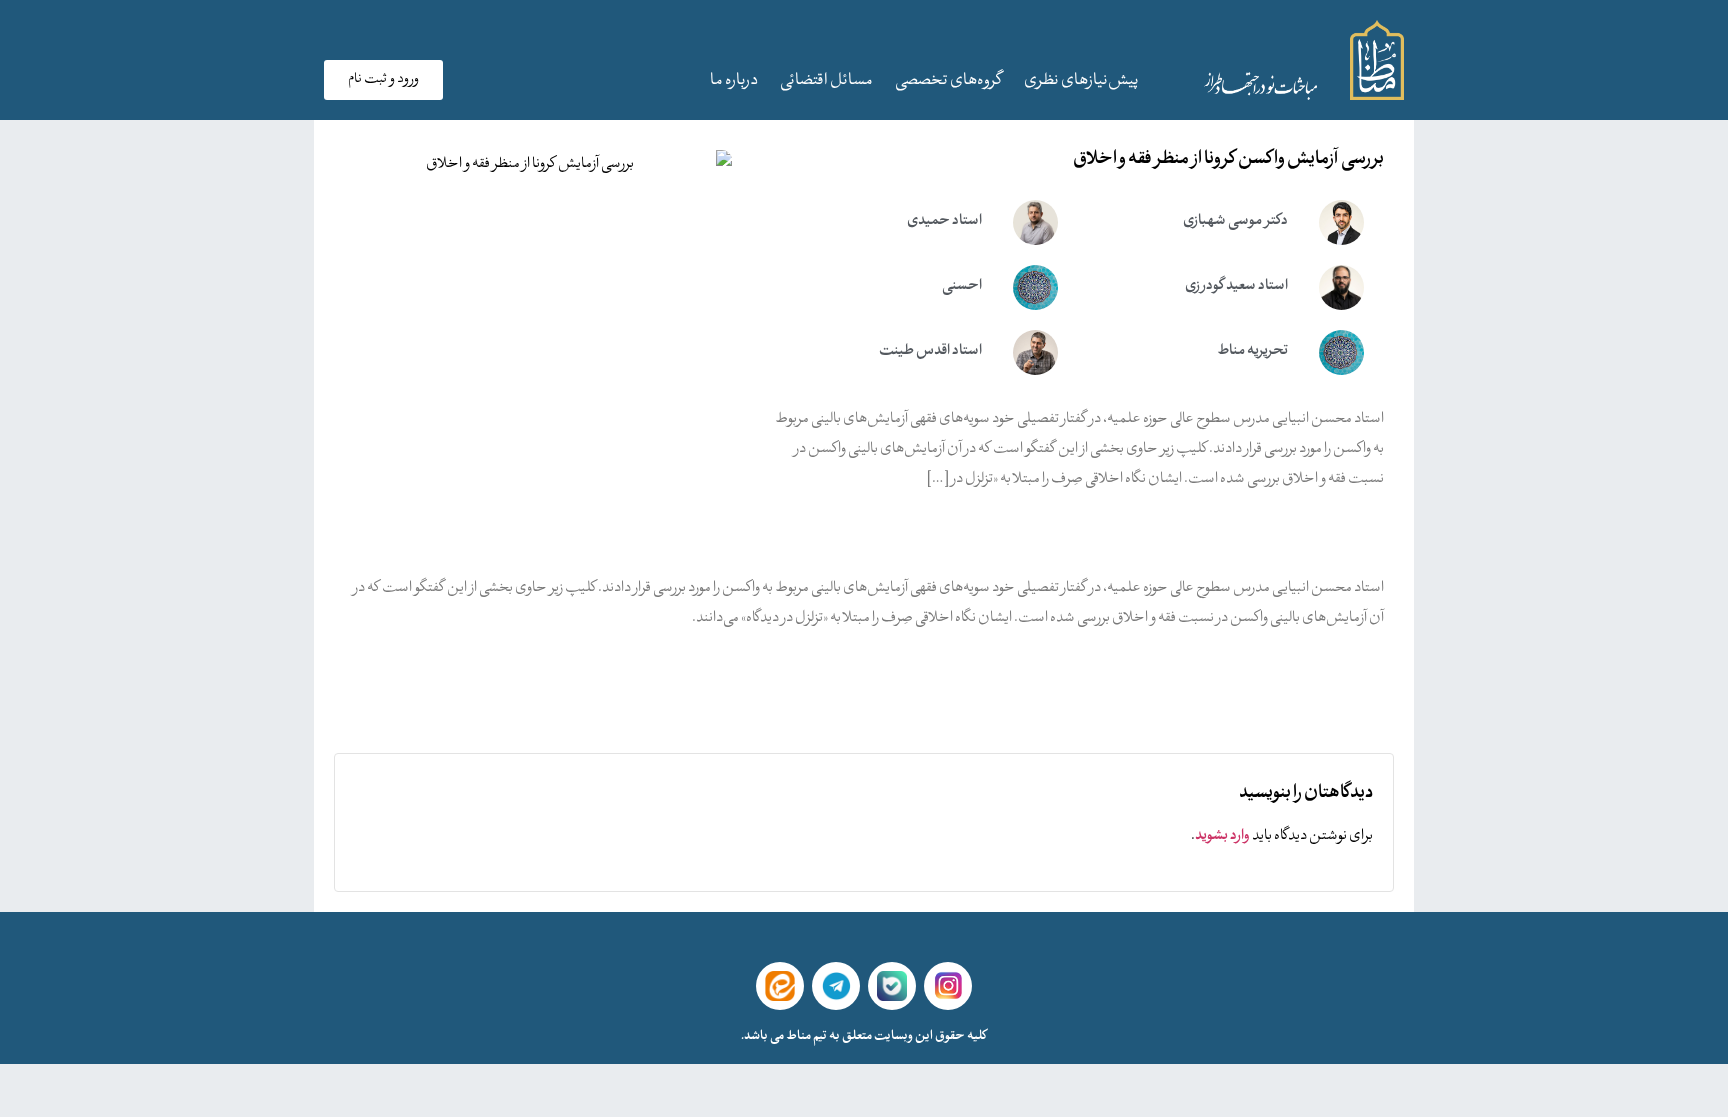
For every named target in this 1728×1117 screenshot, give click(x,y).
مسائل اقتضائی (826, 81)
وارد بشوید (1222, 836)
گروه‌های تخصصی (948, 81)
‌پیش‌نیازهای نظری (1081, 81)
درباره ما (734, 81)
